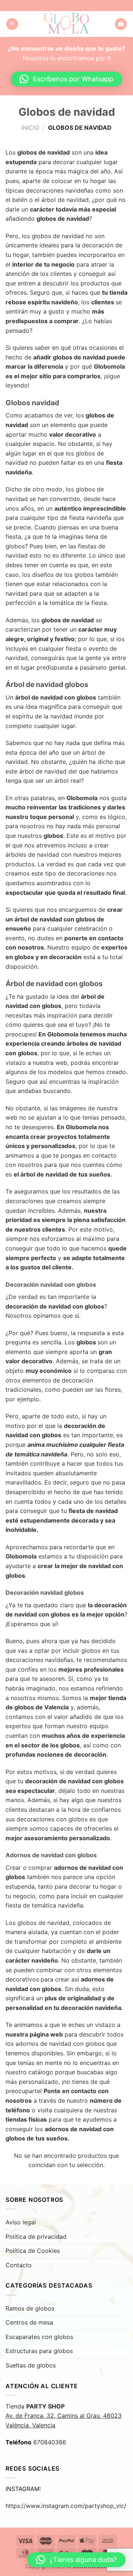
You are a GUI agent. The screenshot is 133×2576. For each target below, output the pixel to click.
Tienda (64, 2416)
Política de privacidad (36, 2237)
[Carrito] (121, 24)
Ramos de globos (30, 2308)
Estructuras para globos (39, 2351)
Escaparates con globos (39, 2337)
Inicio (30, 128)
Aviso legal (21, 2222)
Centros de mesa (29, 2322)
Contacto (19, 2265)
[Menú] (12, 24)
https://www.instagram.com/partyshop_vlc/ (66, 2506)
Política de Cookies (33, 2251)
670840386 (50, 2442)
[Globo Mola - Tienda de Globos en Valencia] (67, 24)
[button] (66, 79)
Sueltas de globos (31, 2365)
